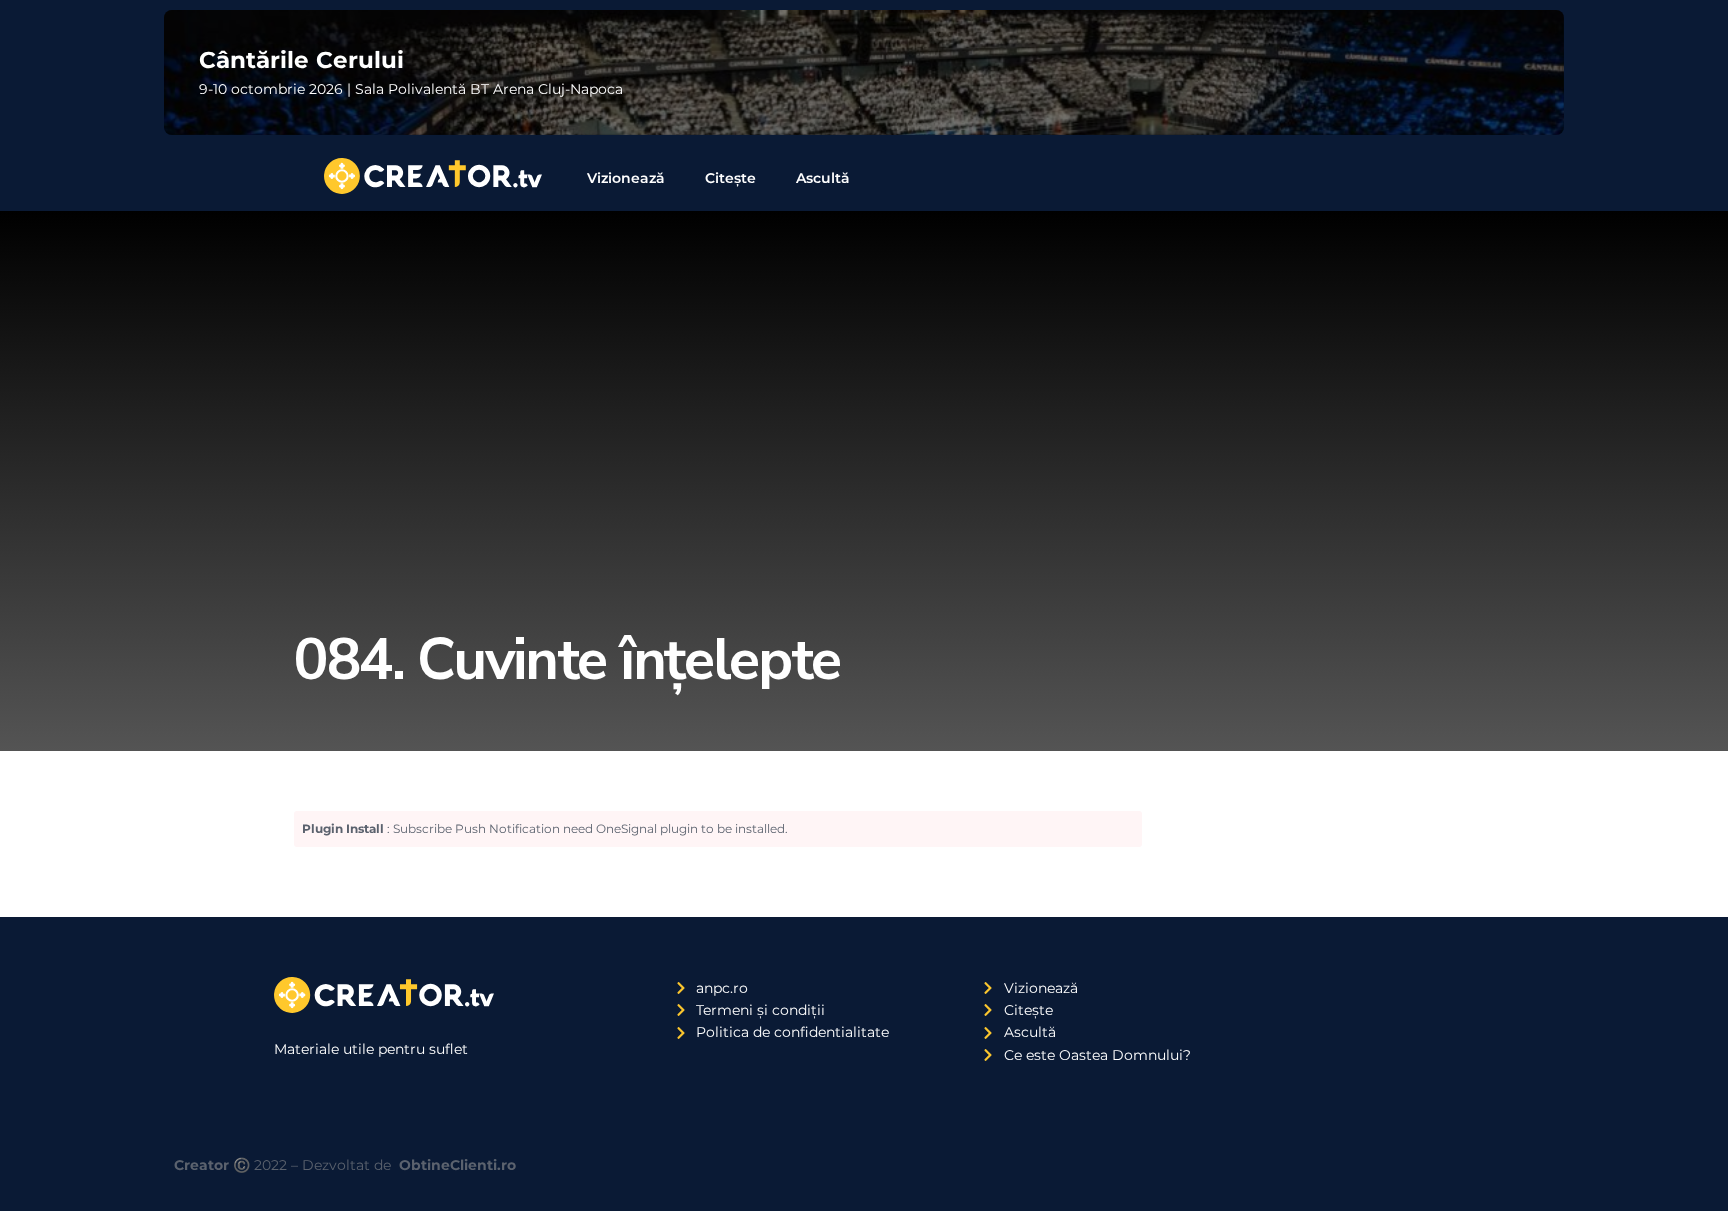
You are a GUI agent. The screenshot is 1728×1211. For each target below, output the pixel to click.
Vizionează (626, 178)
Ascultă (823, 178)
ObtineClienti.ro (457, 1165)
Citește (730, 178)
